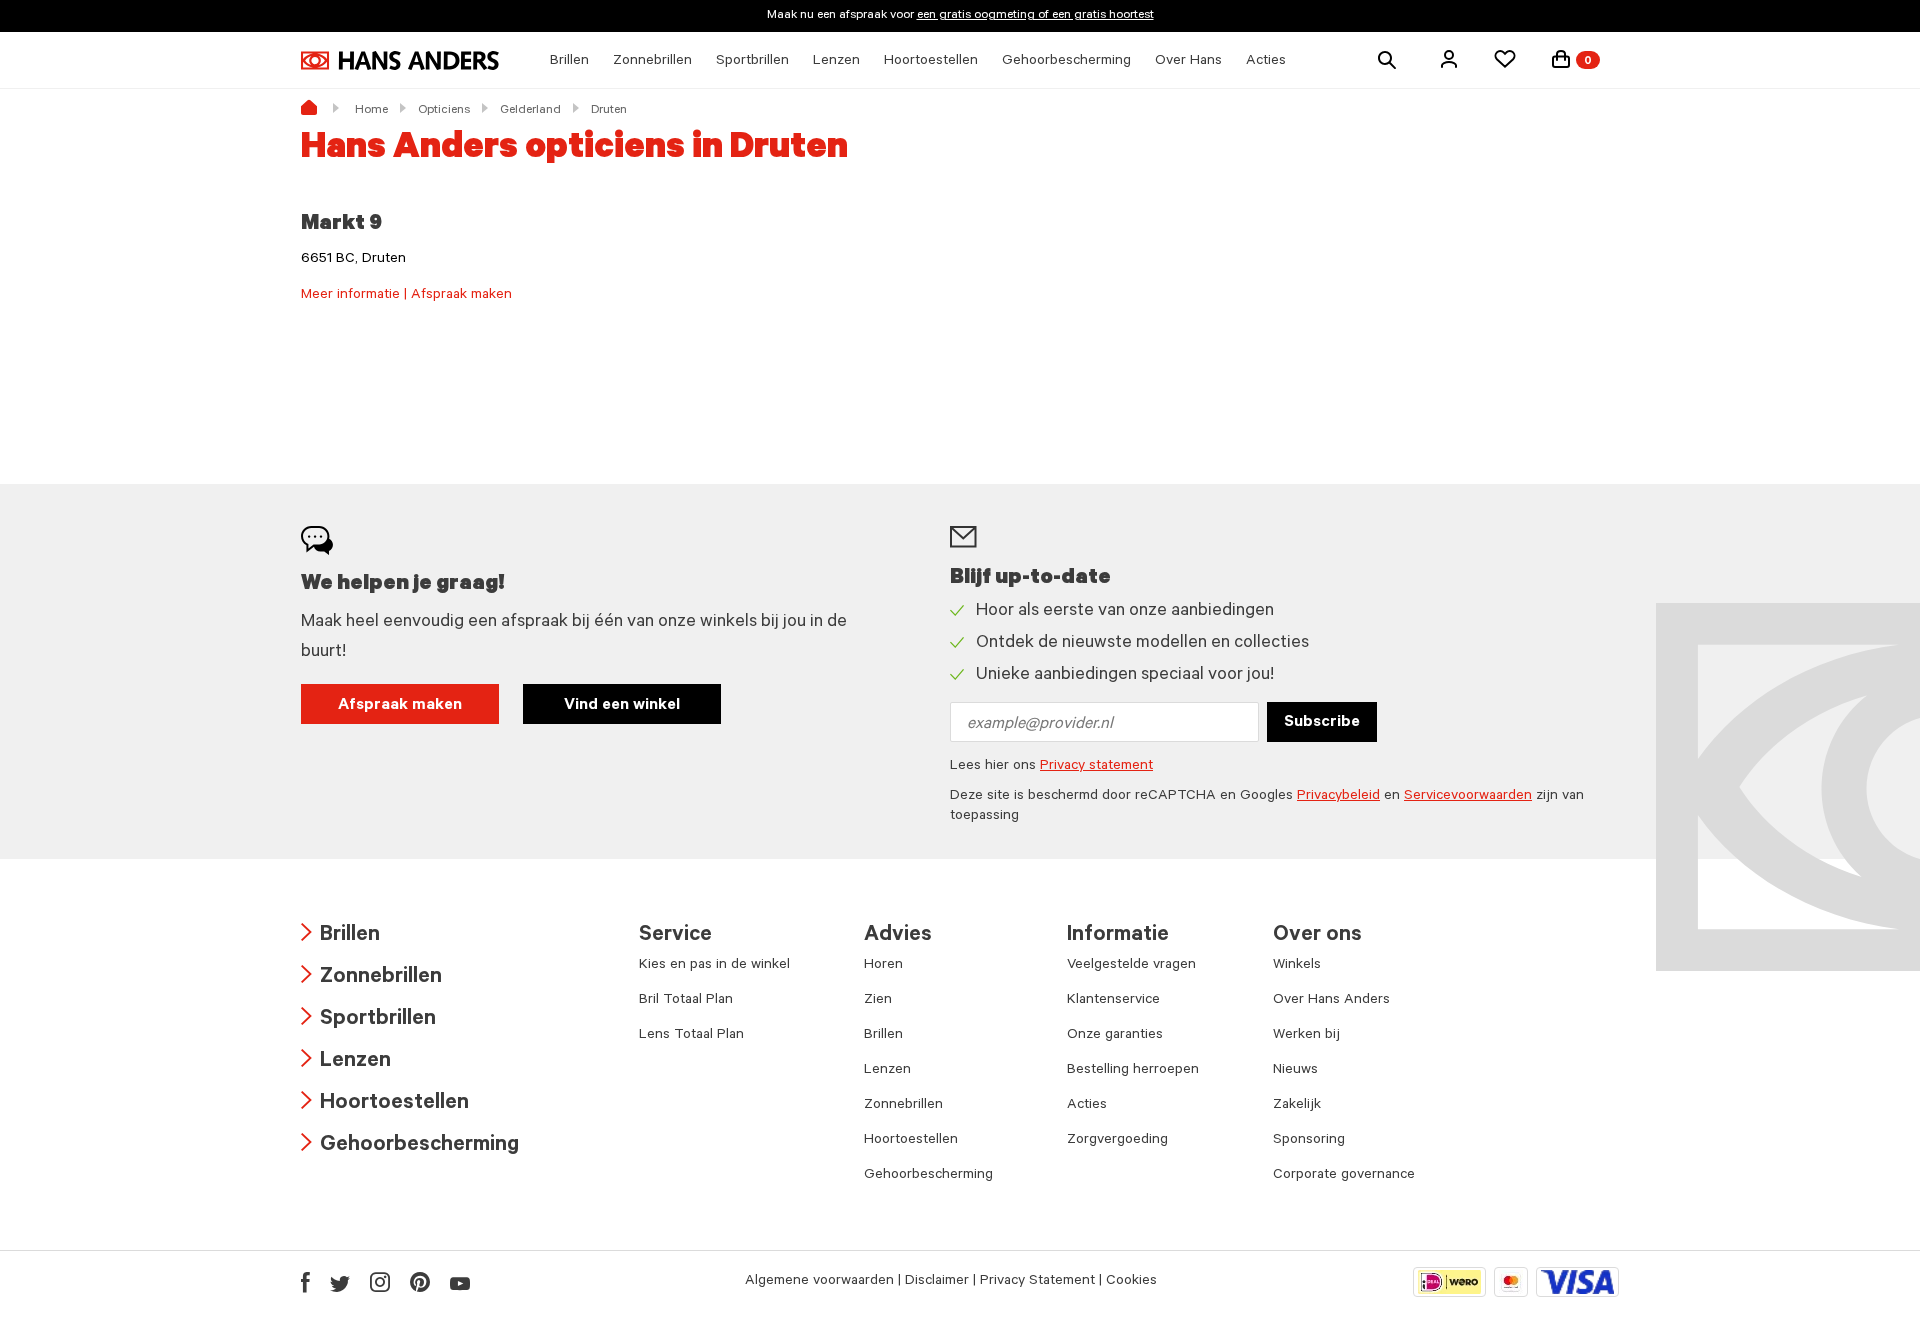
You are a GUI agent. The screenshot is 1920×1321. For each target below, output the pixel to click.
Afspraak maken (400, 706)
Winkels (1297, 966)
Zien (878, 1001)
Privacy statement (1096, 767)
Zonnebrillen (371, 978)
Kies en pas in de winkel (714, 966)
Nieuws (1295, 1071)
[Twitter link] (340, 1282)
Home (371, 111)
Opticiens (444, 111)
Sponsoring (1309, 1141)
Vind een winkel (622, 706)
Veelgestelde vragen (1131, 966)
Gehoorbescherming (410, 1146)
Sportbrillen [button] (752, 62)
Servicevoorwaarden (1468, 797)
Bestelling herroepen (1133, 1071)
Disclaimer (937, 1282)
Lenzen (346, 1062)
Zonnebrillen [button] (652, 62)
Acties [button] (1266, 62)
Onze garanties (1115, 1036)
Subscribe (1322, 723)
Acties (1087, 1106)
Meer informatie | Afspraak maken (406, 296)
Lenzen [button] (836, 62)
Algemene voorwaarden (819, 1282)
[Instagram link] (380, 1282)
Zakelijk (1297, 1106)
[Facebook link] (305, 1282)
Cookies (1131, 1282)
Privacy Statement (1037, 1282)
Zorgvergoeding (1117, 1141)
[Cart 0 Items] (1561, 59)
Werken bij (1306, 1036)
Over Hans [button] (1188, 62)
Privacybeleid (1338, 797)
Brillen (340, 936)
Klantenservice (1113, 1001)
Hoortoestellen (385, 1104)
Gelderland (530, 111)
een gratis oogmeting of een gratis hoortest (1035, 16)
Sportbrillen (368, 1020)
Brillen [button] (569, 62)
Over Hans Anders (1331, 1001)
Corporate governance (1344, 1176)
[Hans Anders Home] (400, 60)
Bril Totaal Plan (686, 1001)
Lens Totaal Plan (691, 1036)
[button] (1449, 59)
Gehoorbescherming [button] (1066, 62)
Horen (883, 966)
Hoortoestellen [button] (931, 62)
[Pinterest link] (420, 1282)
